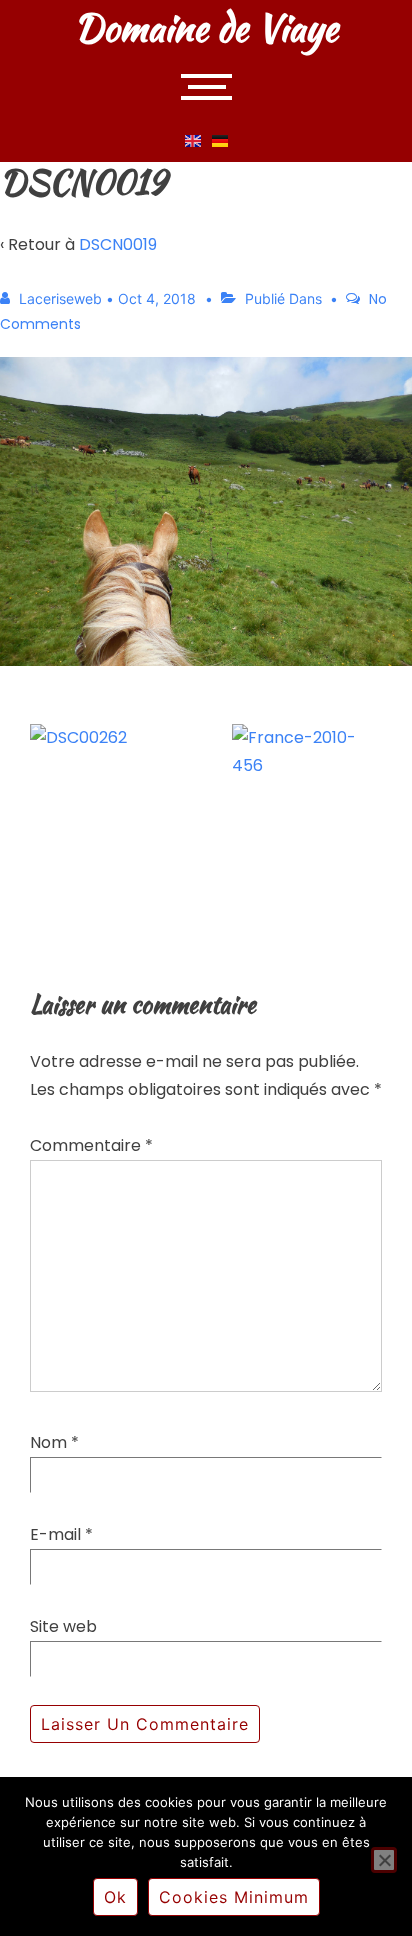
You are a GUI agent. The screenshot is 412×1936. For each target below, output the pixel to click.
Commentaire (91, 1145)
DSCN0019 (118, 244)
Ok (115, 1897)
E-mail (55, 1534)
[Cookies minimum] (384, 1860)
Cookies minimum (234, 1897)
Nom (48, 1442)
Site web (63, 1626)
